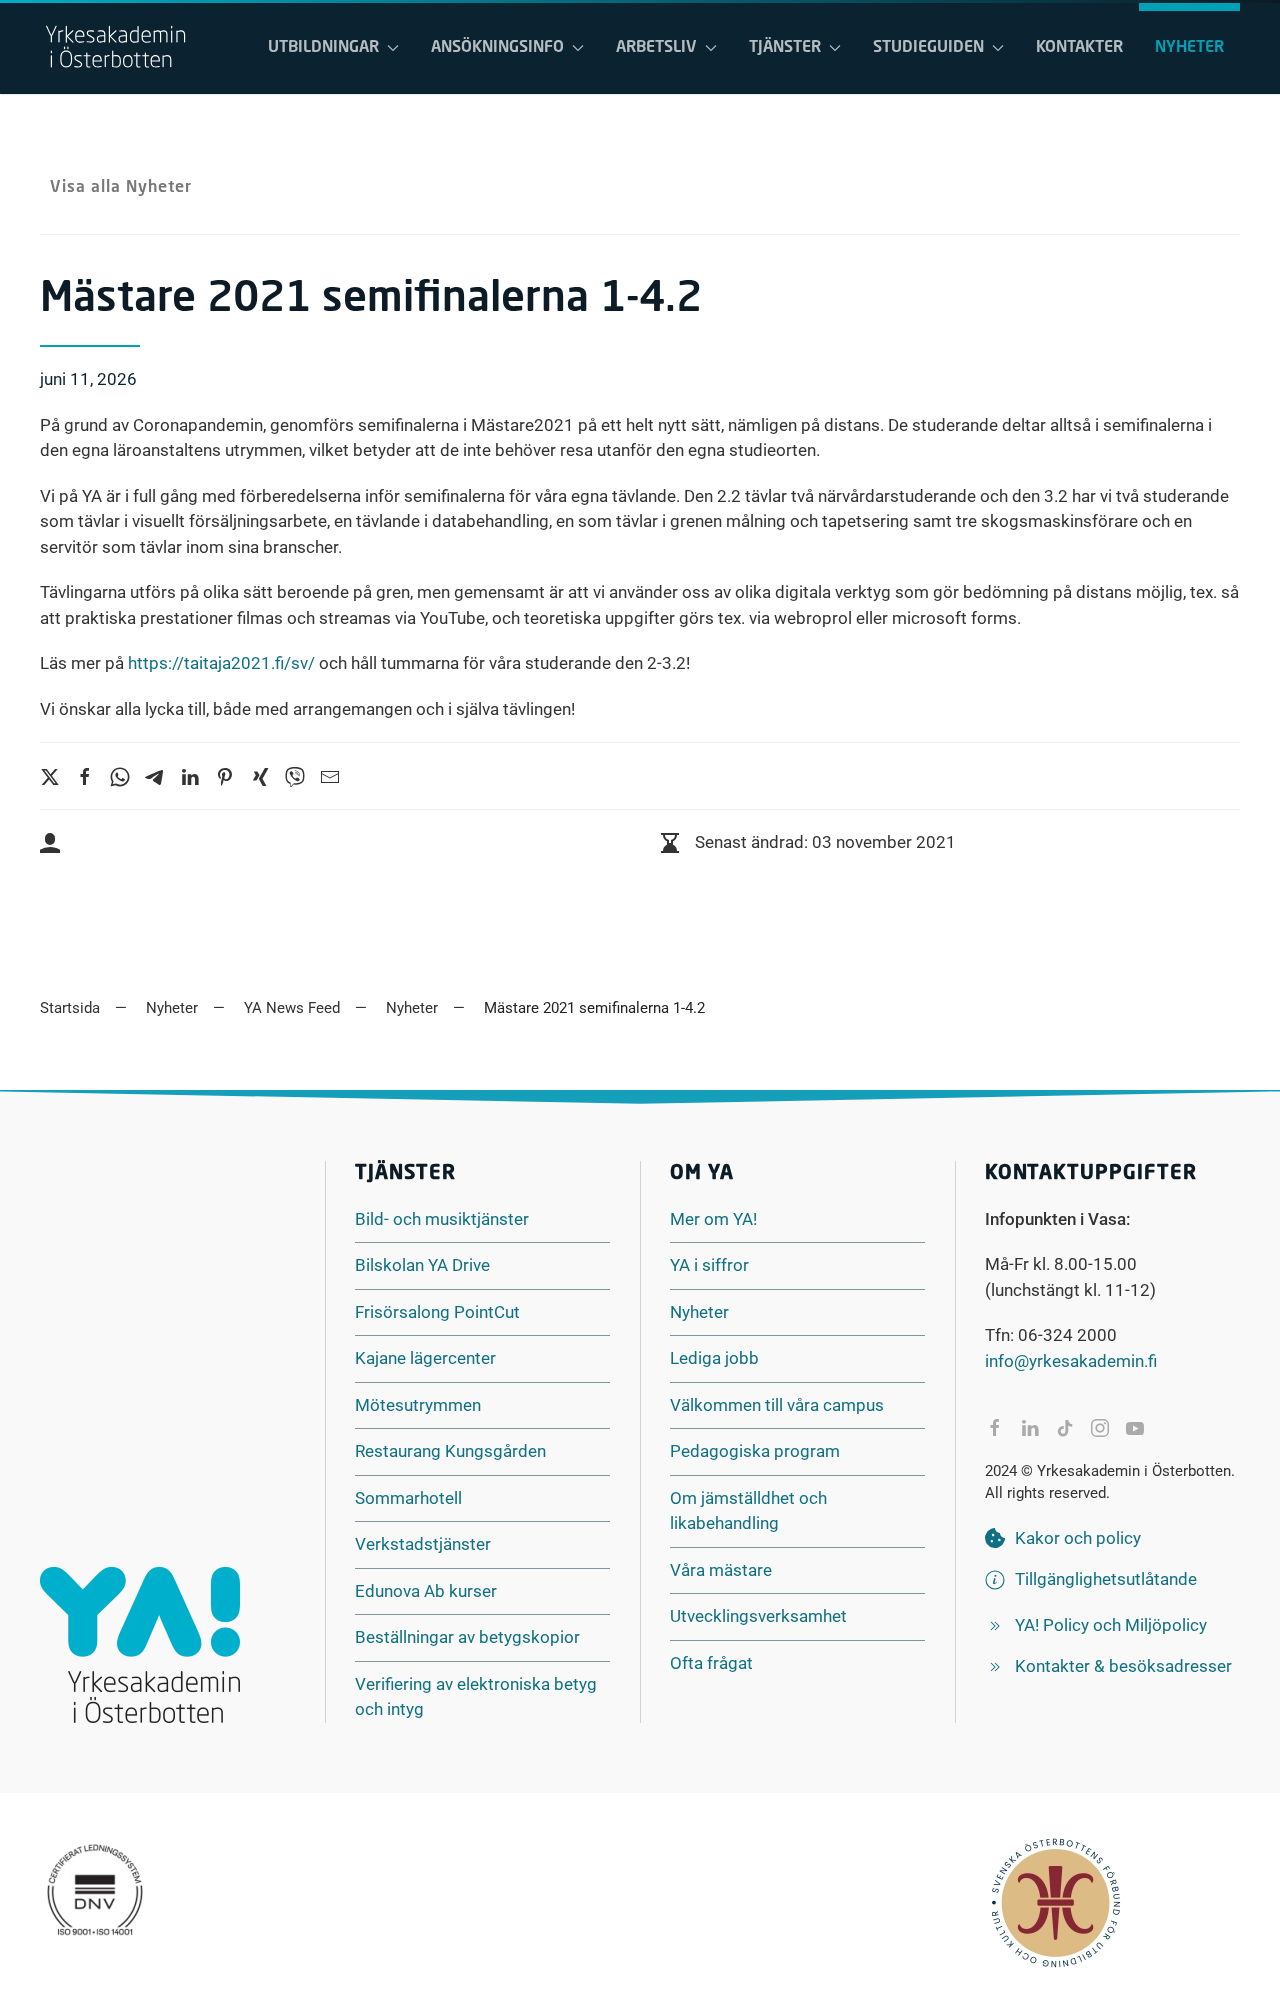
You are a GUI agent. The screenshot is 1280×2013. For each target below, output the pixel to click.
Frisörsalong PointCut (437, 1312)
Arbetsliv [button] (656, 48)
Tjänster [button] (785, 48)
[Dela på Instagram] (1100, 1428)
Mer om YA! (713, 1219)
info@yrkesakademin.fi (1071, 1361)
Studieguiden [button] (928, 48)
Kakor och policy (1078, 1538)
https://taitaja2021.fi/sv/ (221, 663)
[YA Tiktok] (1065, 1428)
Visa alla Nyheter (121, 188)
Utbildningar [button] (323, 48)
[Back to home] (115, 48)
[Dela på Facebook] (995, 1428)
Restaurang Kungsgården (450, 1451)
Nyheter (1189, 48)
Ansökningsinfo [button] (497, 48)
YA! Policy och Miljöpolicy (1111, 1625)
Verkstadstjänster (423, 1544)
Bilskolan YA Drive (422, 1265)
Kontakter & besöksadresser (1123, 1666)
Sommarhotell (408, 1498)
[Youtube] (1135, 1428)
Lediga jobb (714, 1358)
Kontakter (1079, 48)
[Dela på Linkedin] (1030, 1428)
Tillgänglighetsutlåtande (1106, 1579)
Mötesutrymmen (418, 1405)
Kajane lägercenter (425, 1358)
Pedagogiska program (755, 1451)
